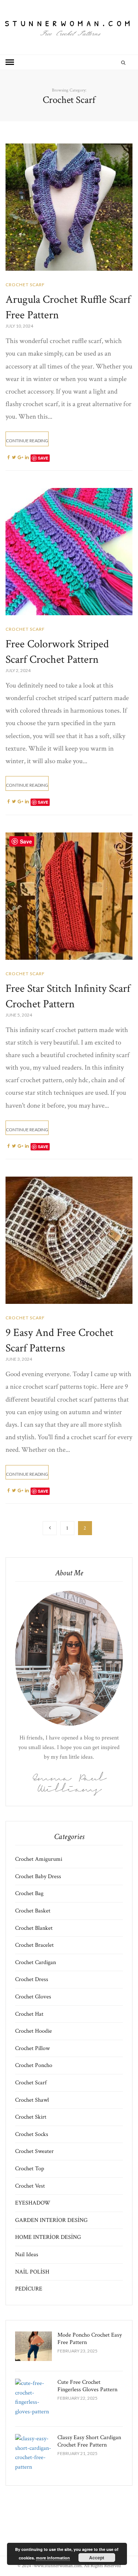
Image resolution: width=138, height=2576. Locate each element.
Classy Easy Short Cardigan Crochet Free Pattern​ (89, 2441)
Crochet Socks (32, 2134)
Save (43, 458)
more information (53, 2558)
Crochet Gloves (33, 1997)
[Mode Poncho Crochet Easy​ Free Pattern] (33, 2346)
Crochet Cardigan (36, 1962)
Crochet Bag (29, 1893)
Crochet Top (30, 2169)
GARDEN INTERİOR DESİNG (51, 2220)
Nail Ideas (27, 2255)
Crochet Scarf (25, 285)
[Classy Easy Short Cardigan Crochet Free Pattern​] (33, 2453)
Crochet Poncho (34, 2065)
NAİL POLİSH (32, 2272)
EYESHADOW (33, 2203)
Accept (97, 2558)
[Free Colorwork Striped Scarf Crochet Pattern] (69, 552)
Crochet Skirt (31, 2117)
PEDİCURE (29, 2289)
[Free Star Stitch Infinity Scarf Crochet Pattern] (69, 896)
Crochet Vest (30, 2186)
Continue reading (27, 441)
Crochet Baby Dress (38, 1876)
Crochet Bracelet (34, 1945)
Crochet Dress (32, 1979)
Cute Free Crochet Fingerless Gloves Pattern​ (87, 2386)
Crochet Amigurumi (39, 1859)
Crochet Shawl (32, 2100)
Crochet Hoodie (33, 2031)
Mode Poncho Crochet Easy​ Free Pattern (90, 2339)
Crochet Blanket (34, 1928)
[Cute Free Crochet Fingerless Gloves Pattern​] (33, 2397)
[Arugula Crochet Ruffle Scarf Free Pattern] (69, 207)
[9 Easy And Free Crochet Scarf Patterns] (69, 1240)
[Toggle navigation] (10, 62)
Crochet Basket (33, 1911)
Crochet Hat (29, 2014)
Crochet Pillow (32, 2048)
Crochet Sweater (34, 2151)
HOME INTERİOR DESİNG (48, 2237)
